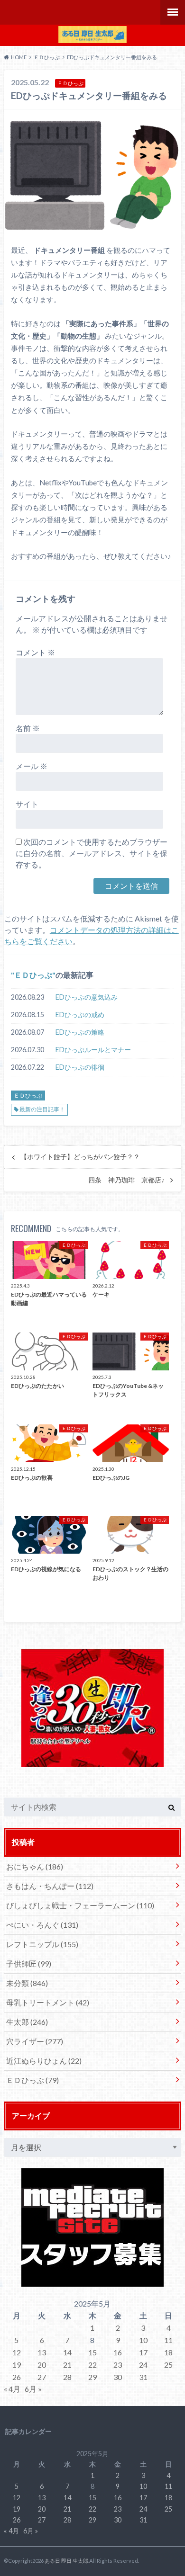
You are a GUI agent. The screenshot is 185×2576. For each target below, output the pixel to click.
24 (143, 2365)
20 (42, 2365)
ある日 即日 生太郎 (66, 2561)
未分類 (27, 1983)
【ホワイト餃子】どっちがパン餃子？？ (80, 1157)
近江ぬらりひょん (44, 2061)
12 (17, 2352)
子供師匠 (29, 1963)
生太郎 (27, 2022)
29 (92, 2377)
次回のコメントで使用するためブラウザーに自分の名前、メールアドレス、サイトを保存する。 (92, 853)
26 (17, 2377)
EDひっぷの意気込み (87, 997)
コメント (35, 652)
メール (32, 766)
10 (143, 2340)
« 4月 (12, 2389)
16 (118, 2352)
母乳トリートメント (48, 2002)
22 (92, 2365)
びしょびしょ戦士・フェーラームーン (80, 1905)
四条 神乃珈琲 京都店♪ (126, 1180)
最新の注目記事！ (42, 1109)
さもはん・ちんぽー (50, 1886)
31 (143, 2377)
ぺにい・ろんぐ (42, 1925)
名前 (28, 728)
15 (92, 2352)
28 (67, 2377)
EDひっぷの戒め (80, 1015)
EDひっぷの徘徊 (80, 1067)
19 (17, 2365)
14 (67, 2352)
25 (168, 2365)
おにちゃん (35, 1866)
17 (143, 2352)
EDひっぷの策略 (80, 1032)
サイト (27, 804)
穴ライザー (35, 2041)
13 (42, 2352)
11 (168, 2340)
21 (67, 2365)
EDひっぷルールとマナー (93, 1050)
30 (118, 2377)
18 (168, 2352)
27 (42, 2377)
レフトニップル (42, 1944)
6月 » (33, 2389)
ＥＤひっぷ (33, 975)
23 (118, 2365)
